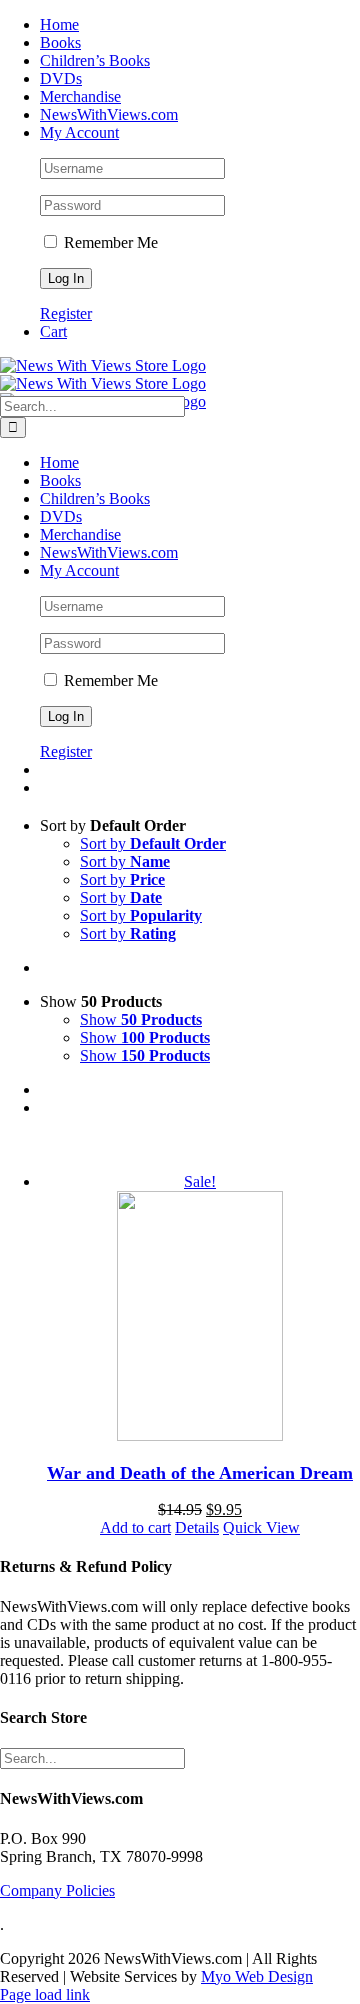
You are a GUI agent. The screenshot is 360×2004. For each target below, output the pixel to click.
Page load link (45, 1994)
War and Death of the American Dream (200, 1473)
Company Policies (57, 1890)
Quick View (261, 1527)
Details (197, 1527)
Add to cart (135, 1527)
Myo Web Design (257, 1976)
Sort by (153, 843)
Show (141, 1019)
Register (66, 313)
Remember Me (109, 242)
